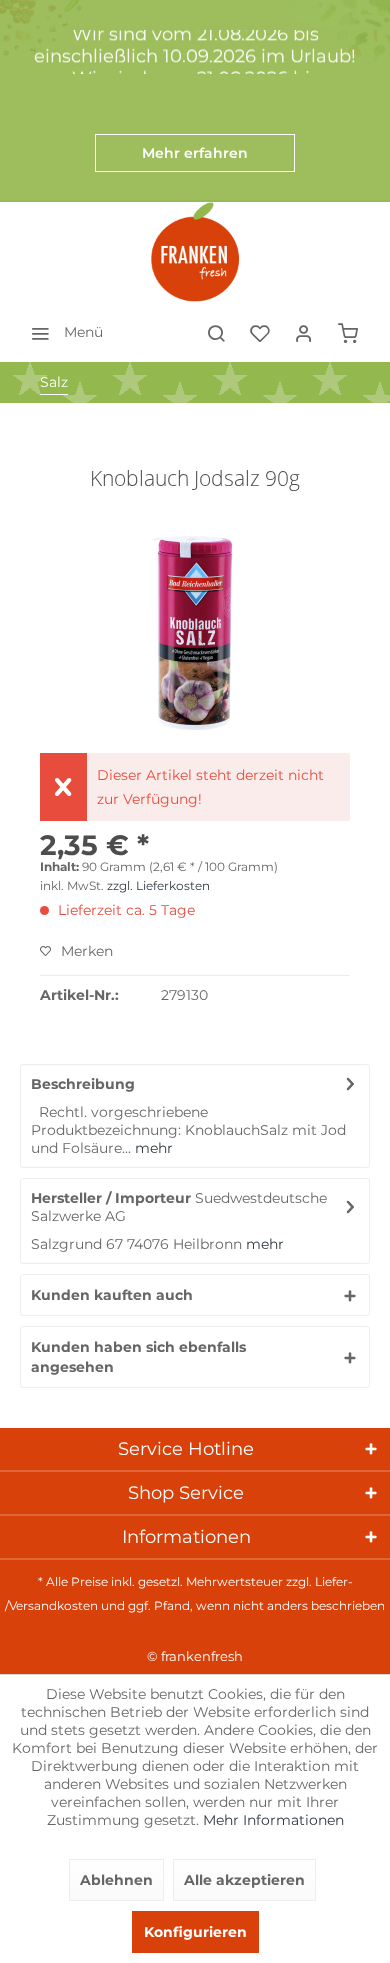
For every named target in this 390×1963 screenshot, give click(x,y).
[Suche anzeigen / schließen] (216, 332)
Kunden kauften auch (112, 1295)
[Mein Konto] (304, 332)
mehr (152, 1148)
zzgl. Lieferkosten (158, 885)
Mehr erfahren (195, 153)
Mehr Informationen (273, 1820)
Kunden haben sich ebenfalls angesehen (138, 1357)
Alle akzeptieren (244, 1880)
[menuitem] (61, 332)
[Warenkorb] (348, 332)
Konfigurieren (195, 1932)
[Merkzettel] (260, 332)
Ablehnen (116, 1880)
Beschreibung (83, 1084)
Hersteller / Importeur (111, 1198)
